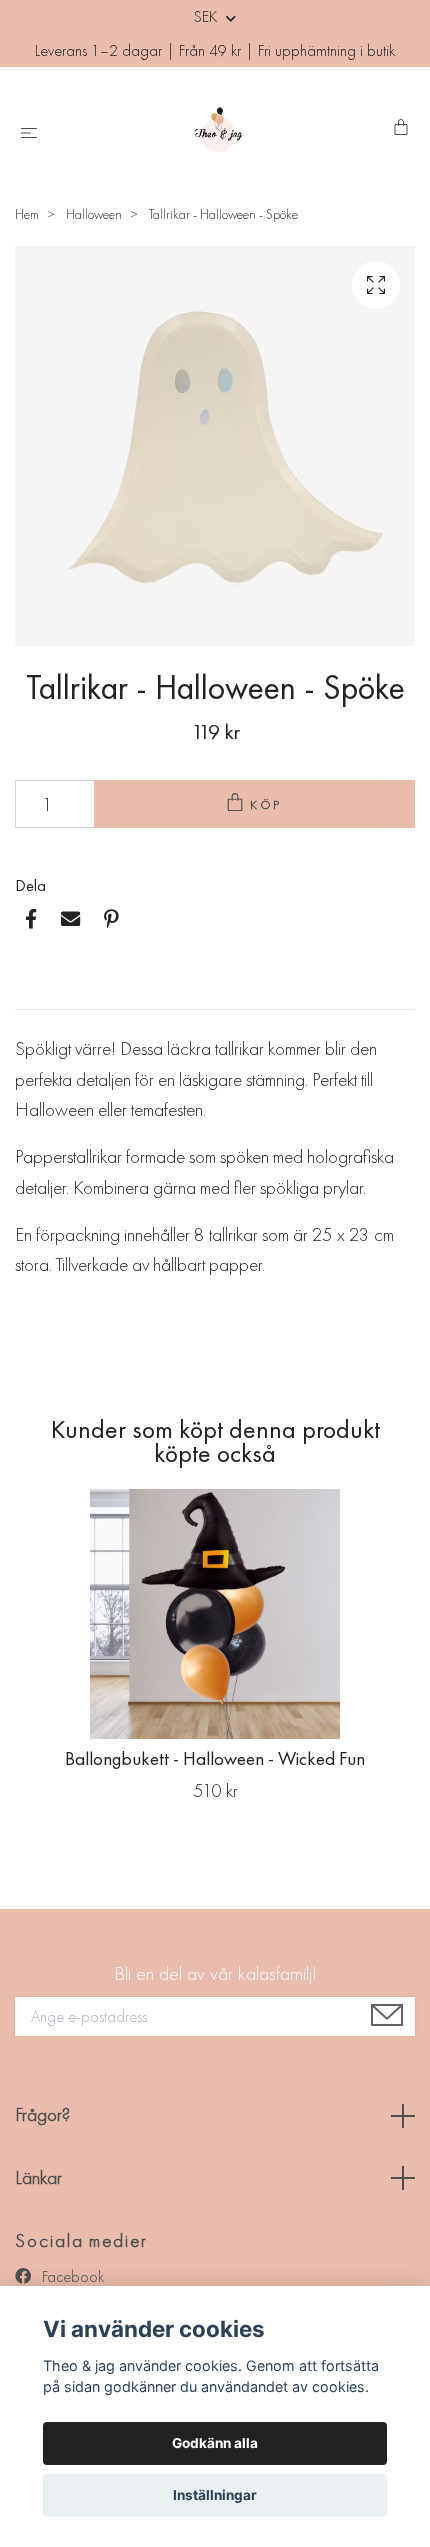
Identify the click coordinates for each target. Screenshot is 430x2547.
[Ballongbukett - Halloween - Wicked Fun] (215, 1614)
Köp (267, 804)
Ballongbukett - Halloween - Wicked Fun (215, 1758)
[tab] (39, 993)
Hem (27, 214)
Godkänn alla (215, 2443)
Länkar (38, 2177)
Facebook (71, 2276)
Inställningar (215, 2495)
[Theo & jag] (219, 129)
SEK (207, 16)
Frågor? (42, 2114)
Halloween (94, 214)
